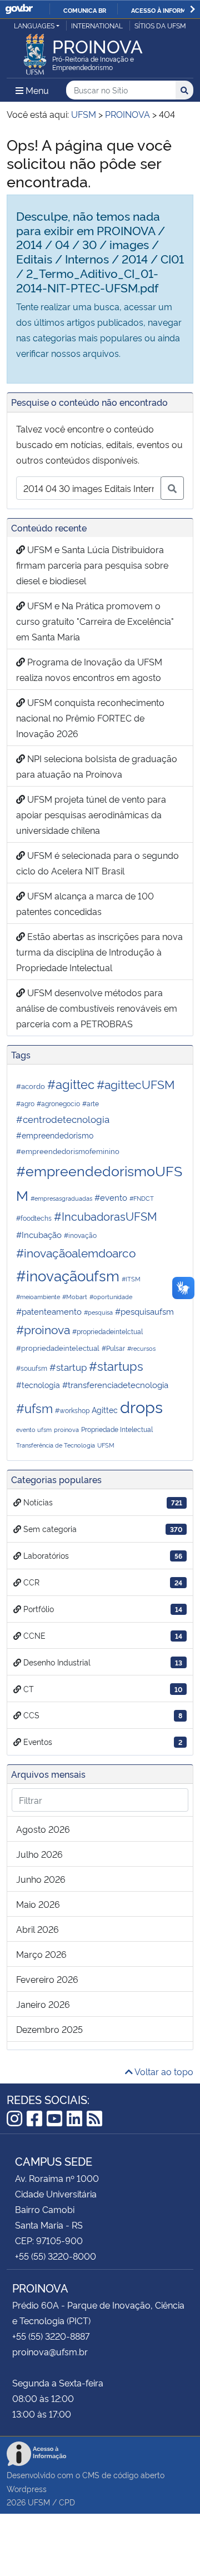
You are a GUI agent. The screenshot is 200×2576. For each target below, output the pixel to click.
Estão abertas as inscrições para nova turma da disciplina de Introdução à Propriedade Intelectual (99, 952)
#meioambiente (38, 1297)
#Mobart (75, 1297)
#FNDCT (142, 1198)
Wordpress (27, 2488)
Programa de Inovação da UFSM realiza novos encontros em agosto (89, 669)
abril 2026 (37, 1929)
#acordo (31, 1086)
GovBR (19, 9)
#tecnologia (38, 1384)
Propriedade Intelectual (117, 1429)
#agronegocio (58, 1103)
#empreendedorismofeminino (68, 1151)
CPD (67, 2502)
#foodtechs (34, 1218)
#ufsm (34, 1408)
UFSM (106, 1445)
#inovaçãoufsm (68, 1275)
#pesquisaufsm (144, 1311)
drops (141, 1406)
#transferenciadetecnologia (115, 1384)
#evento (111, 1197)
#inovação (80, 1235)
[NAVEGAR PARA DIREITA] (192, 9)
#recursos (141, 1348)
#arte (91, 1103)
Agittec (105, 1409)
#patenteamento (49, 1311)
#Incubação (39, 1234)
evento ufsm (34, 1429)
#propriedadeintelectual (58, 1347)
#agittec (71, 1083)
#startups (116, 1365)
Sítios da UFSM (160, 25)
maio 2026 (38, 1904)
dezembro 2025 (49, 2029)
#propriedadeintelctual (107, 1331)
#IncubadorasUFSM (106, 1216)
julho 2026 (39, 1854)
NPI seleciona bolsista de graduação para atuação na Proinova (97, 766)
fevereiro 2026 (47, 1979)
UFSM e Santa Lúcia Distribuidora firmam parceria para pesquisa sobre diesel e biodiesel (92, 565)
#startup (68, 1367)
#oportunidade (111, 1297)
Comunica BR (85, 10)
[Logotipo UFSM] (35, 51)
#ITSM (131, 1279)
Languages (34, 25)
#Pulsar (113, 1348)
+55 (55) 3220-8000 (56, 2256)
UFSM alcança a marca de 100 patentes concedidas (85, 903)
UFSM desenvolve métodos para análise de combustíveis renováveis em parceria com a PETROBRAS (97, 1008)
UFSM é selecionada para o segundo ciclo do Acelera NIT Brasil (97, 863)
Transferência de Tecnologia (56, 1445)
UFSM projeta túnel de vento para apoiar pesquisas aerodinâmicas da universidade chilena (91, 814)
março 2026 (41, 1954)
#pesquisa (98, 1312)
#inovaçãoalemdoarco (76, 1252)
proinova (66, 1429)
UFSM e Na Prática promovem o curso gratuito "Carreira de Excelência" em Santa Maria (95, 621)
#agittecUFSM (136, 1084)
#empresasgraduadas (61, 1198)
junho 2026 (41, 1879)
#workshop (72, 1410)
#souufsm (32, 1368)
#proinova (43, 1329)
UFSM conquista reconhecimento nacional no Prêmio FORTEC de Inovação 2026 (90, 718)
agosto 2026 (43, 1829)
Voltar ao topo (163, 2071)
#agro (25, 1103)
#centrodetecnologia (63, 1118)
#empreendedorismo (55, 1135)
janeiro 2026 (43, 2004)
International (97, 25)
